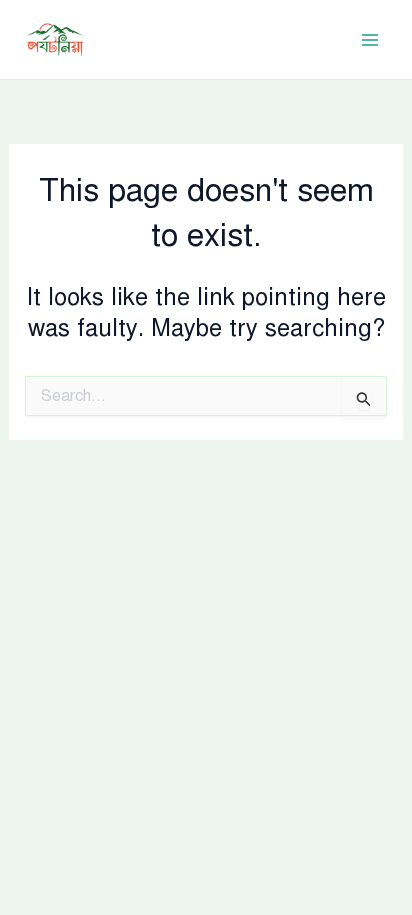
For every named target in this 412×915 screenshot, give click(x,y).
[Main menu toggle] (370, 40)
